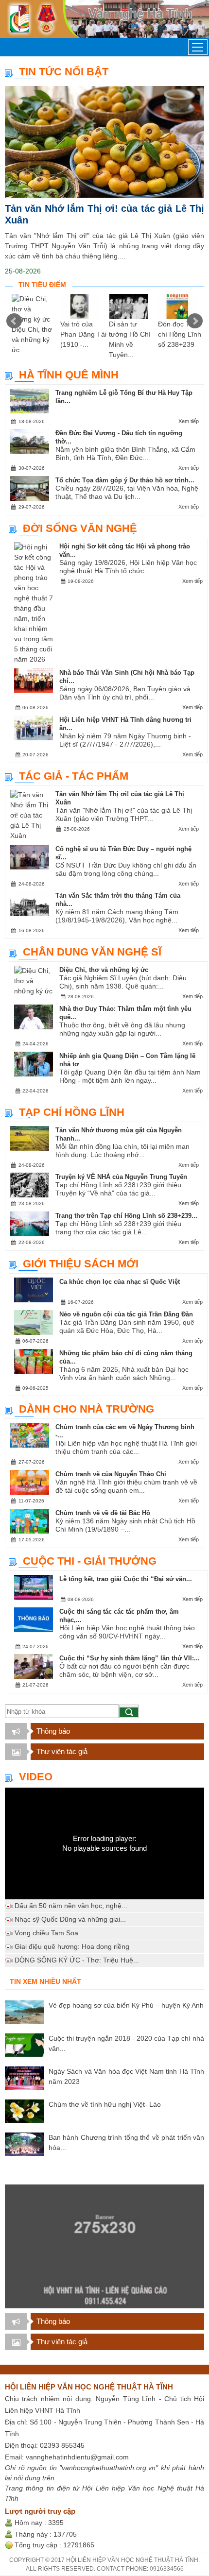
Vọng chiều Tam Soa (46, 1933)
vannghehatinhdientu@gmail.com (77, 2457)
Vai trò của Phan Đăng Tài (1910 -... (83, 334)
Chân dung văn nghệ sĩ (92, 952)
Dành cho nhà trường (87, 1409)
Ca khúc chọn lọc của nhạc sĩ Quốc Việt (120, 1282)
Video (36, 1777)
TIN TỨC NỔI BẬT (64, 72)
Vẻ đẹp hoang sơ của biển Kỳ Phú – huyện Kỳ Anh (126, 2005)
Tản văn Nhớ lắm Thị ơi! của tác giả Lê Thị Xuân (104, 214)
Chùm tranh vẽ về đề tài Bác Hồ (103, 1513)
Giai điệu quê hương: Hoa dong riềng (72, 1946)
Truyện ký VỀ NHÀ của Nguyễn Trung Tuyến (121, 1177)
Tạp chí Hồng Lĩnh (72, 1112)
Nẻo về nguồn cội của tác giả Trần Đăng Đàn (126, 1314)
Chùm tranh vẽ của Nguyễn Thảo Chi (111, 1474)
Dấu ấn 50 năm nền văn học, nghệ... (71, 1906)
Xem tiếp (189, 421)
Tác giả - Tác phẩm (74, 776)
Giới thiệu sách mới (81, 1264)
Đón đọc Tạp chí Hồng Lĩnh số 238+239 (180, 334)
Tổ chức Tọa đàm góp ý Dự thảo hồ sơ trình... (125, 480)
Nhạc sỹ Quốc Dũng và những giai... (70, 1919)
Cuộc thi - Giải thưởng (90, 1561)
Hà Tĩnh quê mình (69, 375)
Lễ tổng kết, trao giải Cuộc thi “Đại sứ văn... (126, 1579)
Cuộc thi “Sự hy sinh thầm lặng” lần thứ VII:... (130, 1658)
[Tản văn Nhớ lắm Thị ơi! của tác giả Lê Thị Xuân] (104, 142)
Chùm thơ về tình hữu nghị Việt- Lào (105, 2104)
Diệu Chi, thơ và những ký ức (32, 340)
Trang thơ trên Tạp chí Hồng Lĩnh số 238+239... (126, 1216)
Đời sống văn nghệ (80, 528)
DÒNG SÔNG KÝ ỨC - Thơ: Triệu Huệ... (77, 1960)
